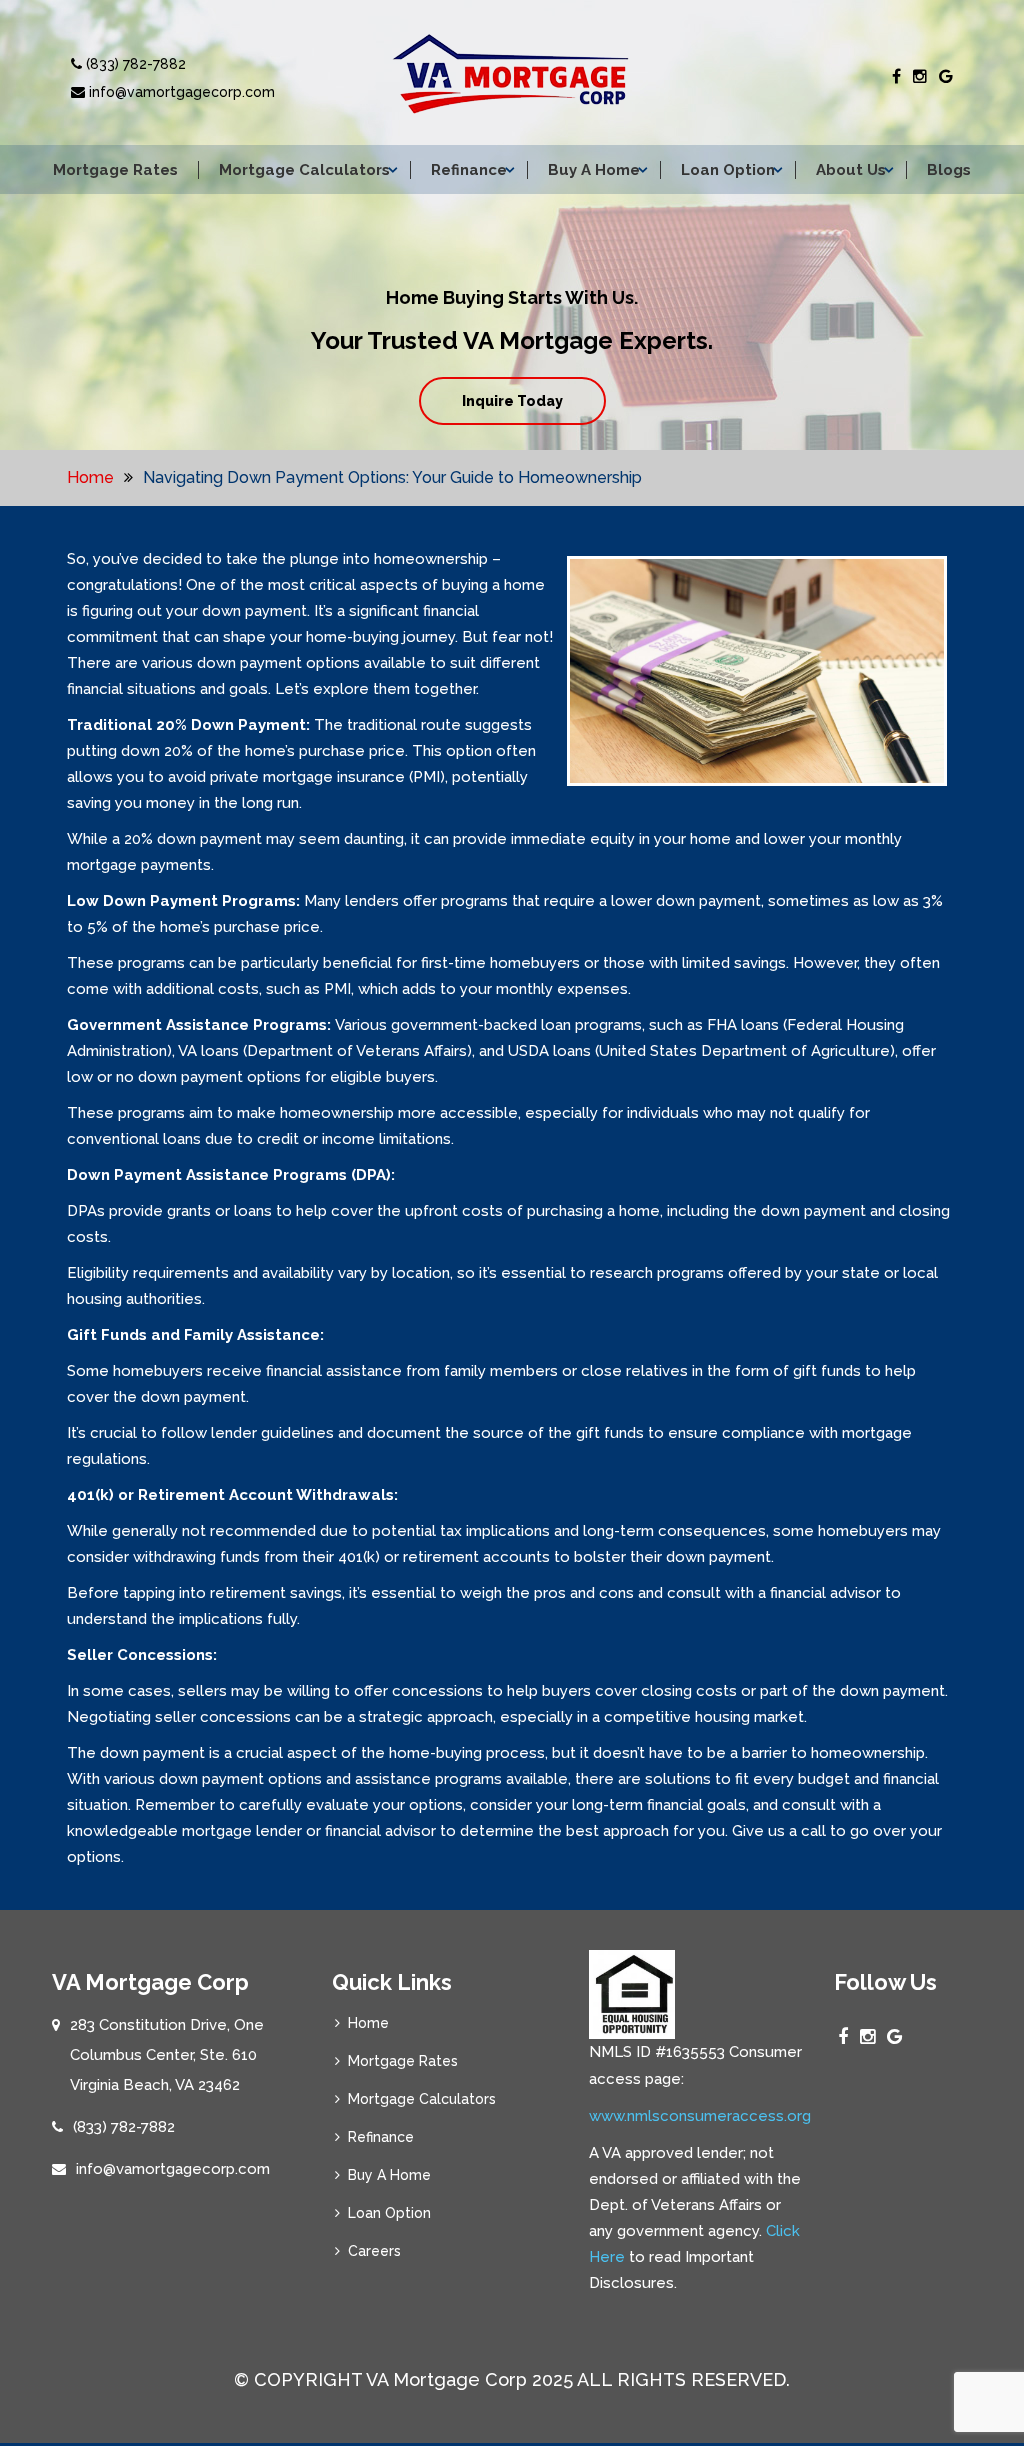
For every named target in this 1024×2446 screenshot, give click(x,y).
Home (90, 477)
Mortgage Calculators (304, 170)
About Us (851, 170)
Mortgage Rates (115, 170)
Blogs (949, 170)
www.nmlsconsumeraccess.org (700, 2116)
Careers (374, 2251)
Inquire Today (512, 401)
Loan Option (728, 170)
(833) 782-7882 (134, 64)
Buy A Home (594, 170)
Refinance (469, 170)
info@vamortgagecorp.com (180, 92)
